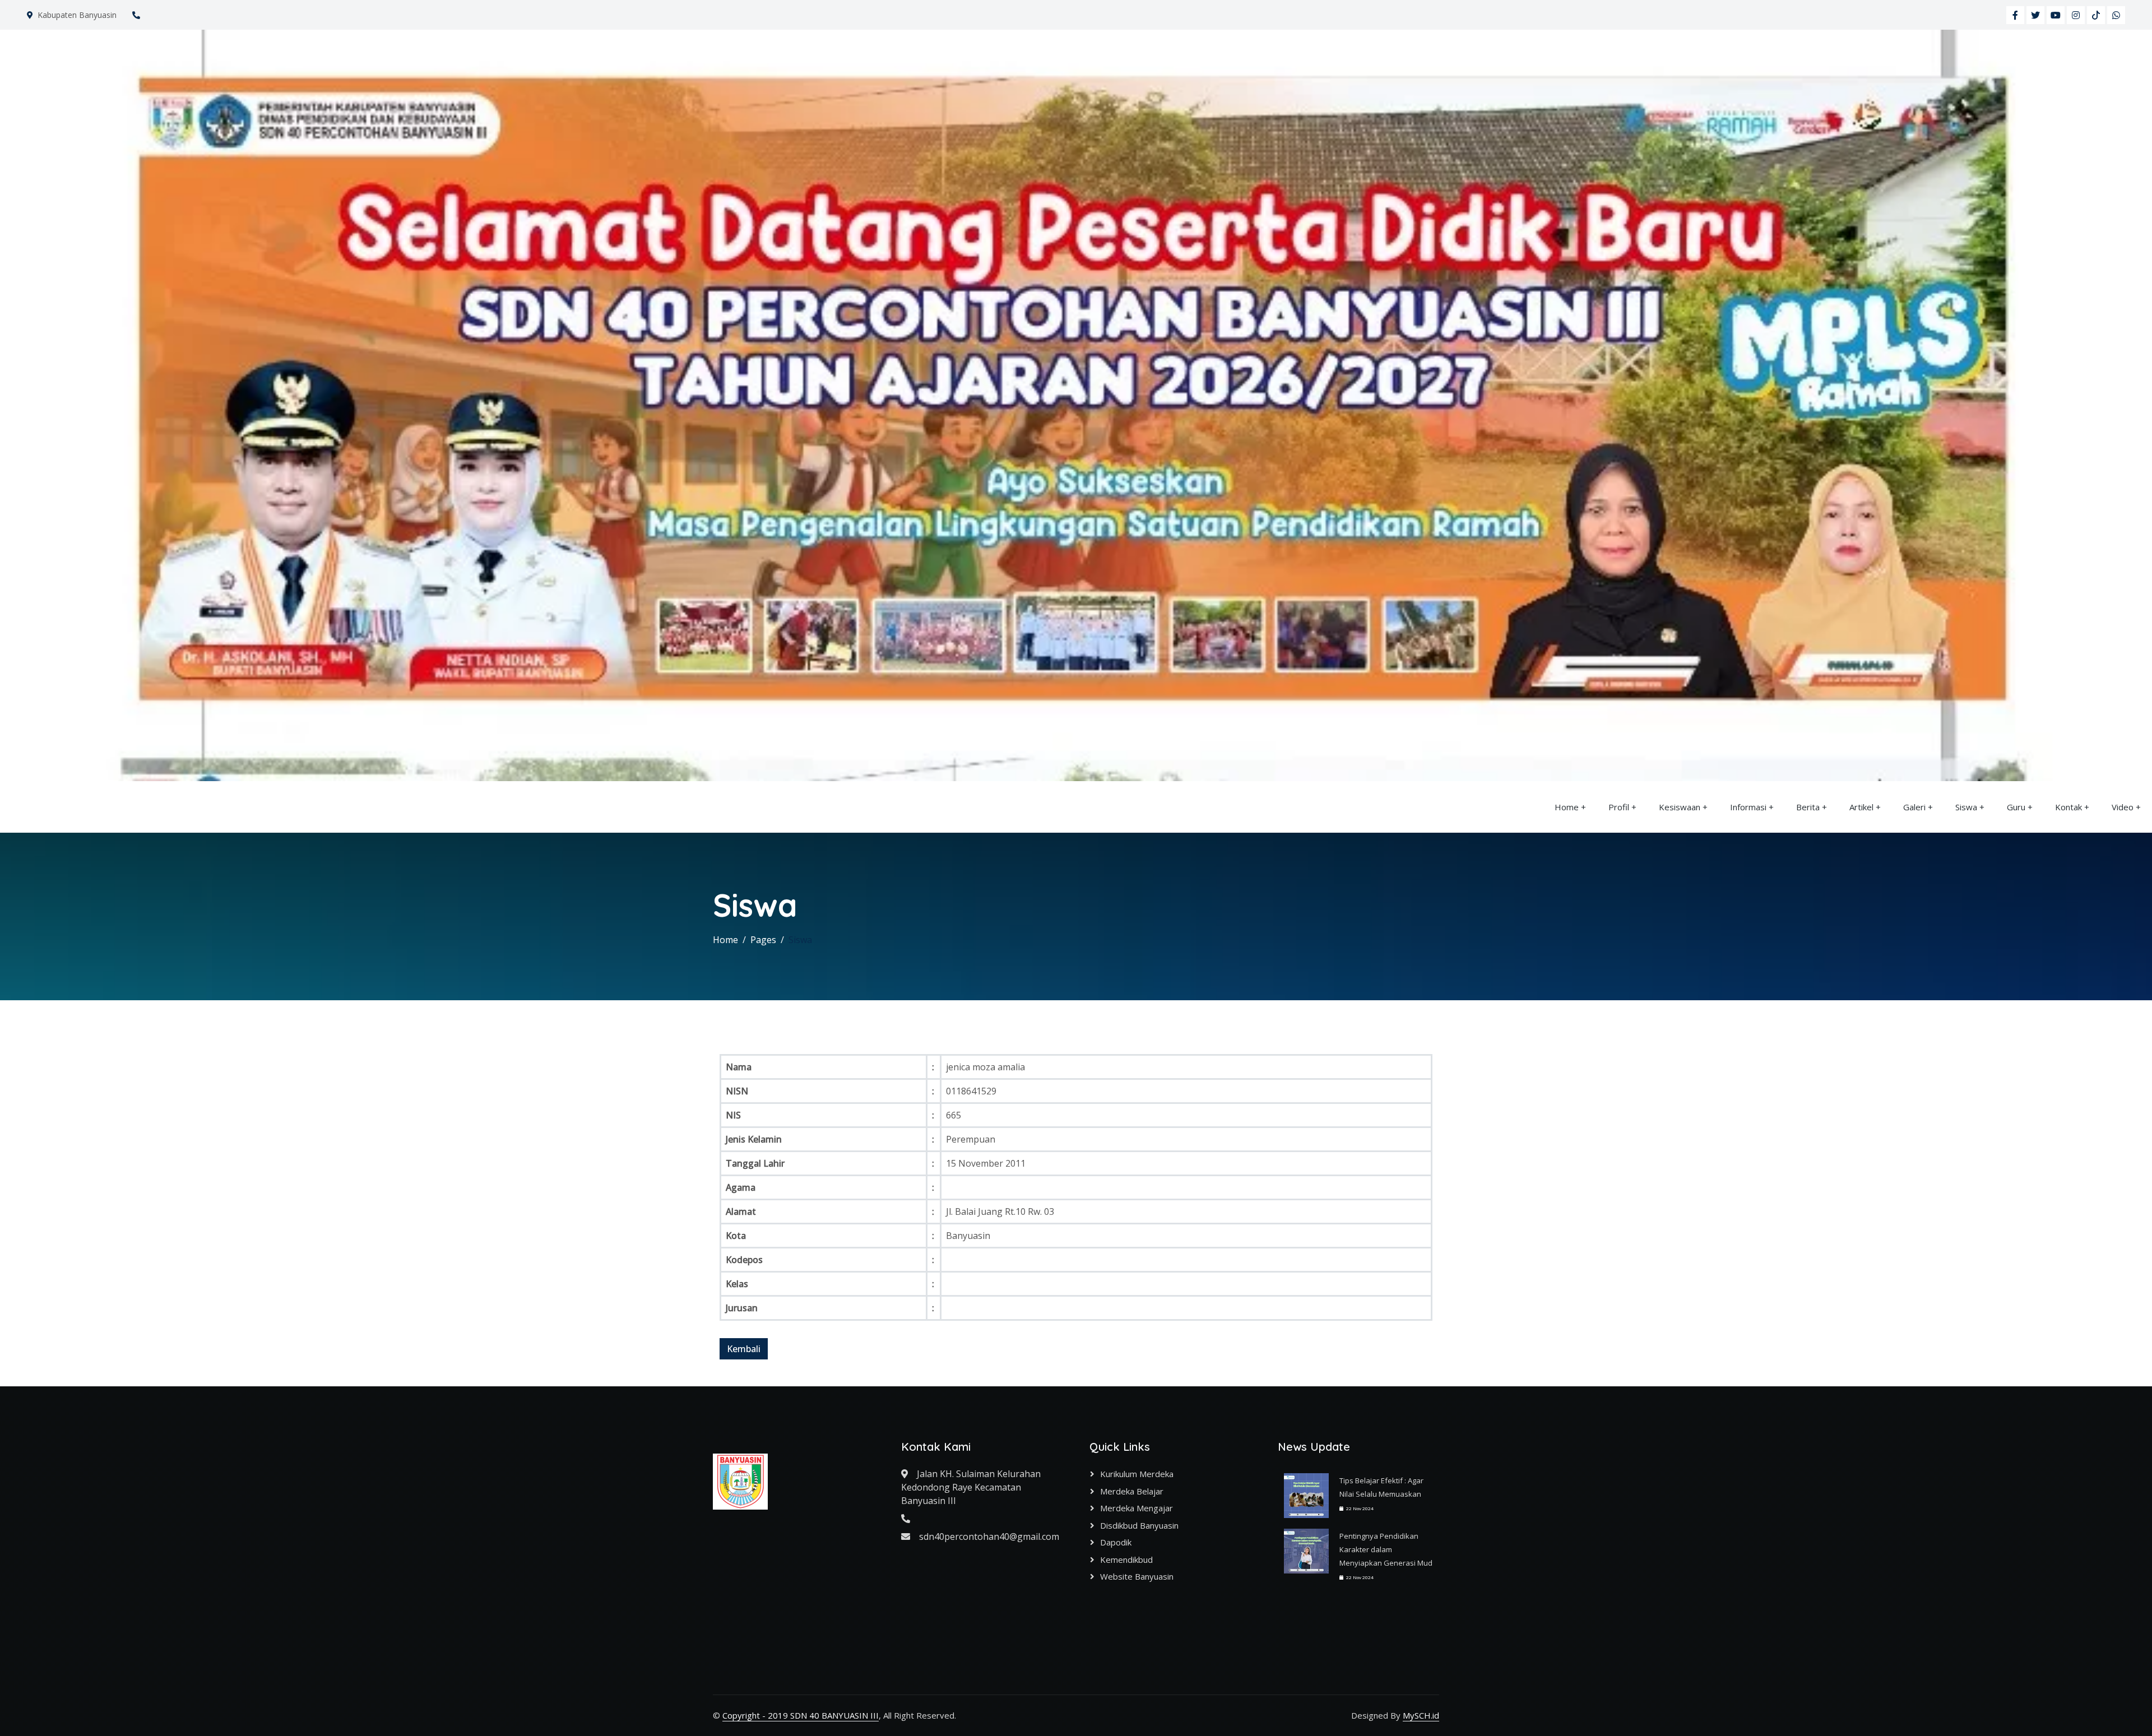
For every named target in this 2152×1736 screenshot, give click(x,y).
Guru (2016, 807)
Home (1567, 807)
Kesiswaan (1680, 807)
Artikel (1861, 807)
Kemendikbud (1126, 1559)
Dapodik (1116, 1542)
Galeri (1914, 807)
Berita (1808, 807)
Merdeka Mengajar (1137, 1508)
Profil (1619, 807)
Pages (763, 940)
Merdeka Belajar (1132, 1491)
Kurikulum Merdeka (1137, 1474)
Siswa (1966, 807)
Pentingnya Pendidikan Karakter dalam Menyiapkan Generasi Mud (1386, 1549)
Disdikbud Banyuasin (1139, 1525)
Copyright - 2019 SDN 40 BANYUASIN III (801, 1715)
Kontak (2068, 807)
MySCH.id (1421, 1715)
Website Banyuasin (1137, 1576)
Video (2123, 807)
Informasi (1748, 807)
